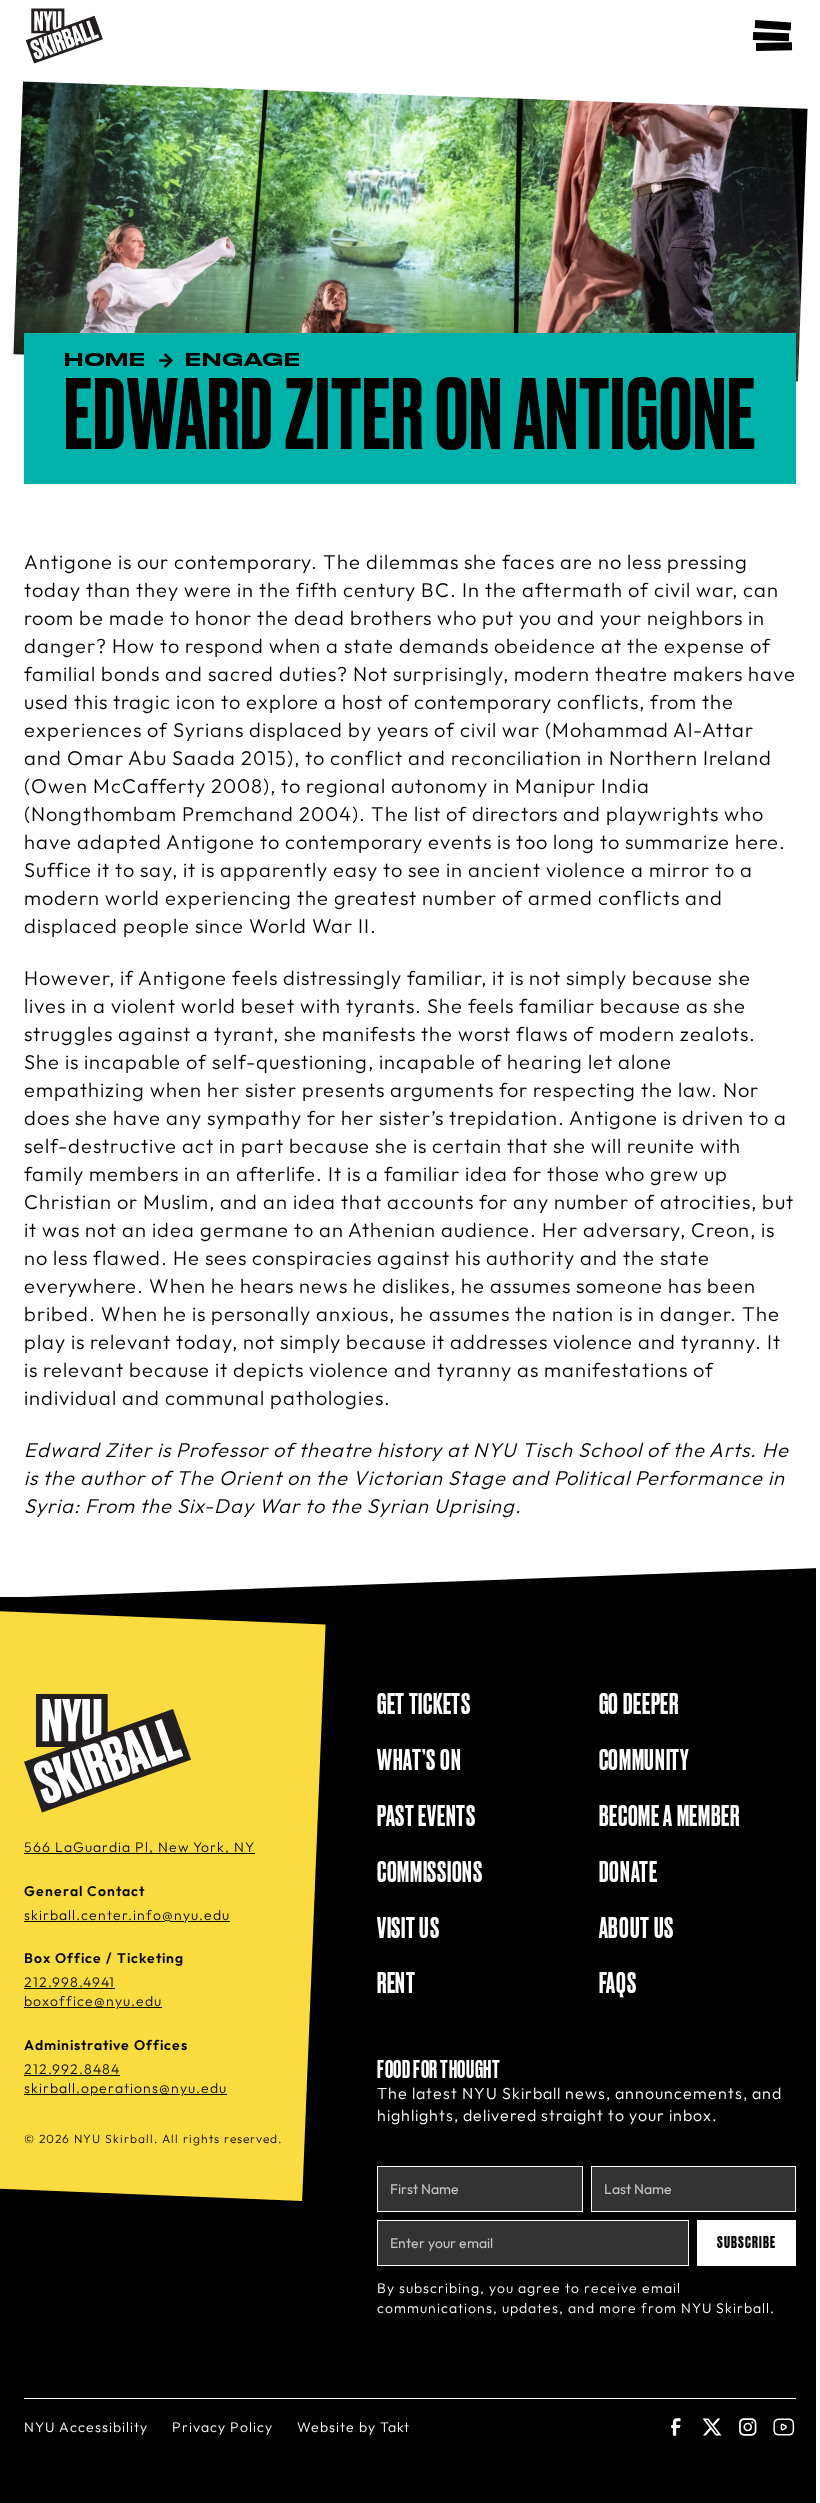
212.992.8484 (72, 2069)
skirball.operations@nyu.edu (125, 2088)
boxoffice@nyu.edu (93, 2001)
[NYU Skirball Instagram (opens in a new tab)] (748, 2427)
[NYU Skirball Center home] (111, 1754)
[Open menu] (772, 36)
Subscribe (746, 2243)
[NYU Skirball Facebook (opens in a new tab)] (676, 2427)
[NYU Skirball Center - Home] (64, 36)
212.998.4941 (69, 1982)
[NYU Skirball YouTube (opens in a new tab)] (784, 2427)
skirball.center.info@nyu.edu (127, 1915)
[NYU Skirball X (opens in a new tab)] (712, 2427)
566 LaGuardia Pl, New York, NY (139, 1847)
